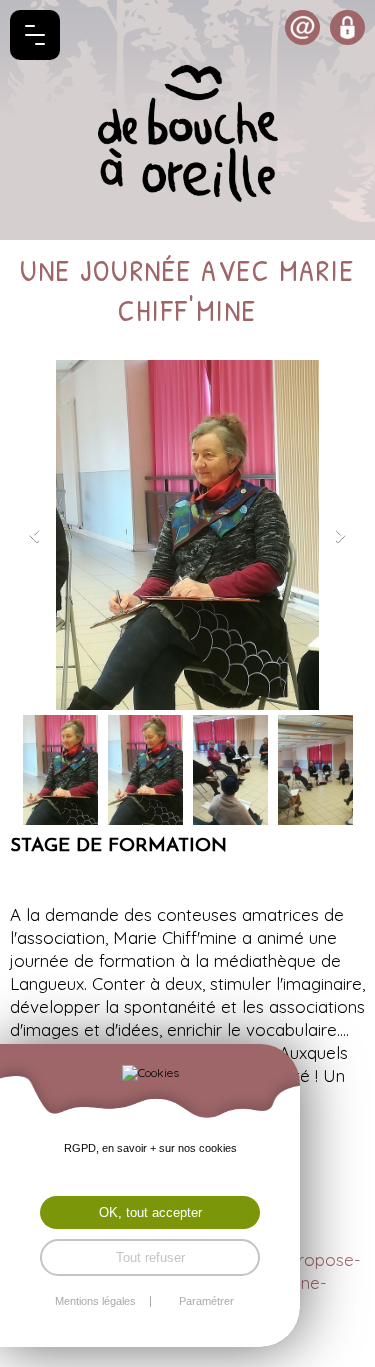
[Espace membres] (347, 27)
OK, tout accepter (150, 1212)
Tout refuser (150, 1257)
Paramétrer (206, 1301)
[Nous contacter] (302, 27)
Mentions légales (95, 1301)
